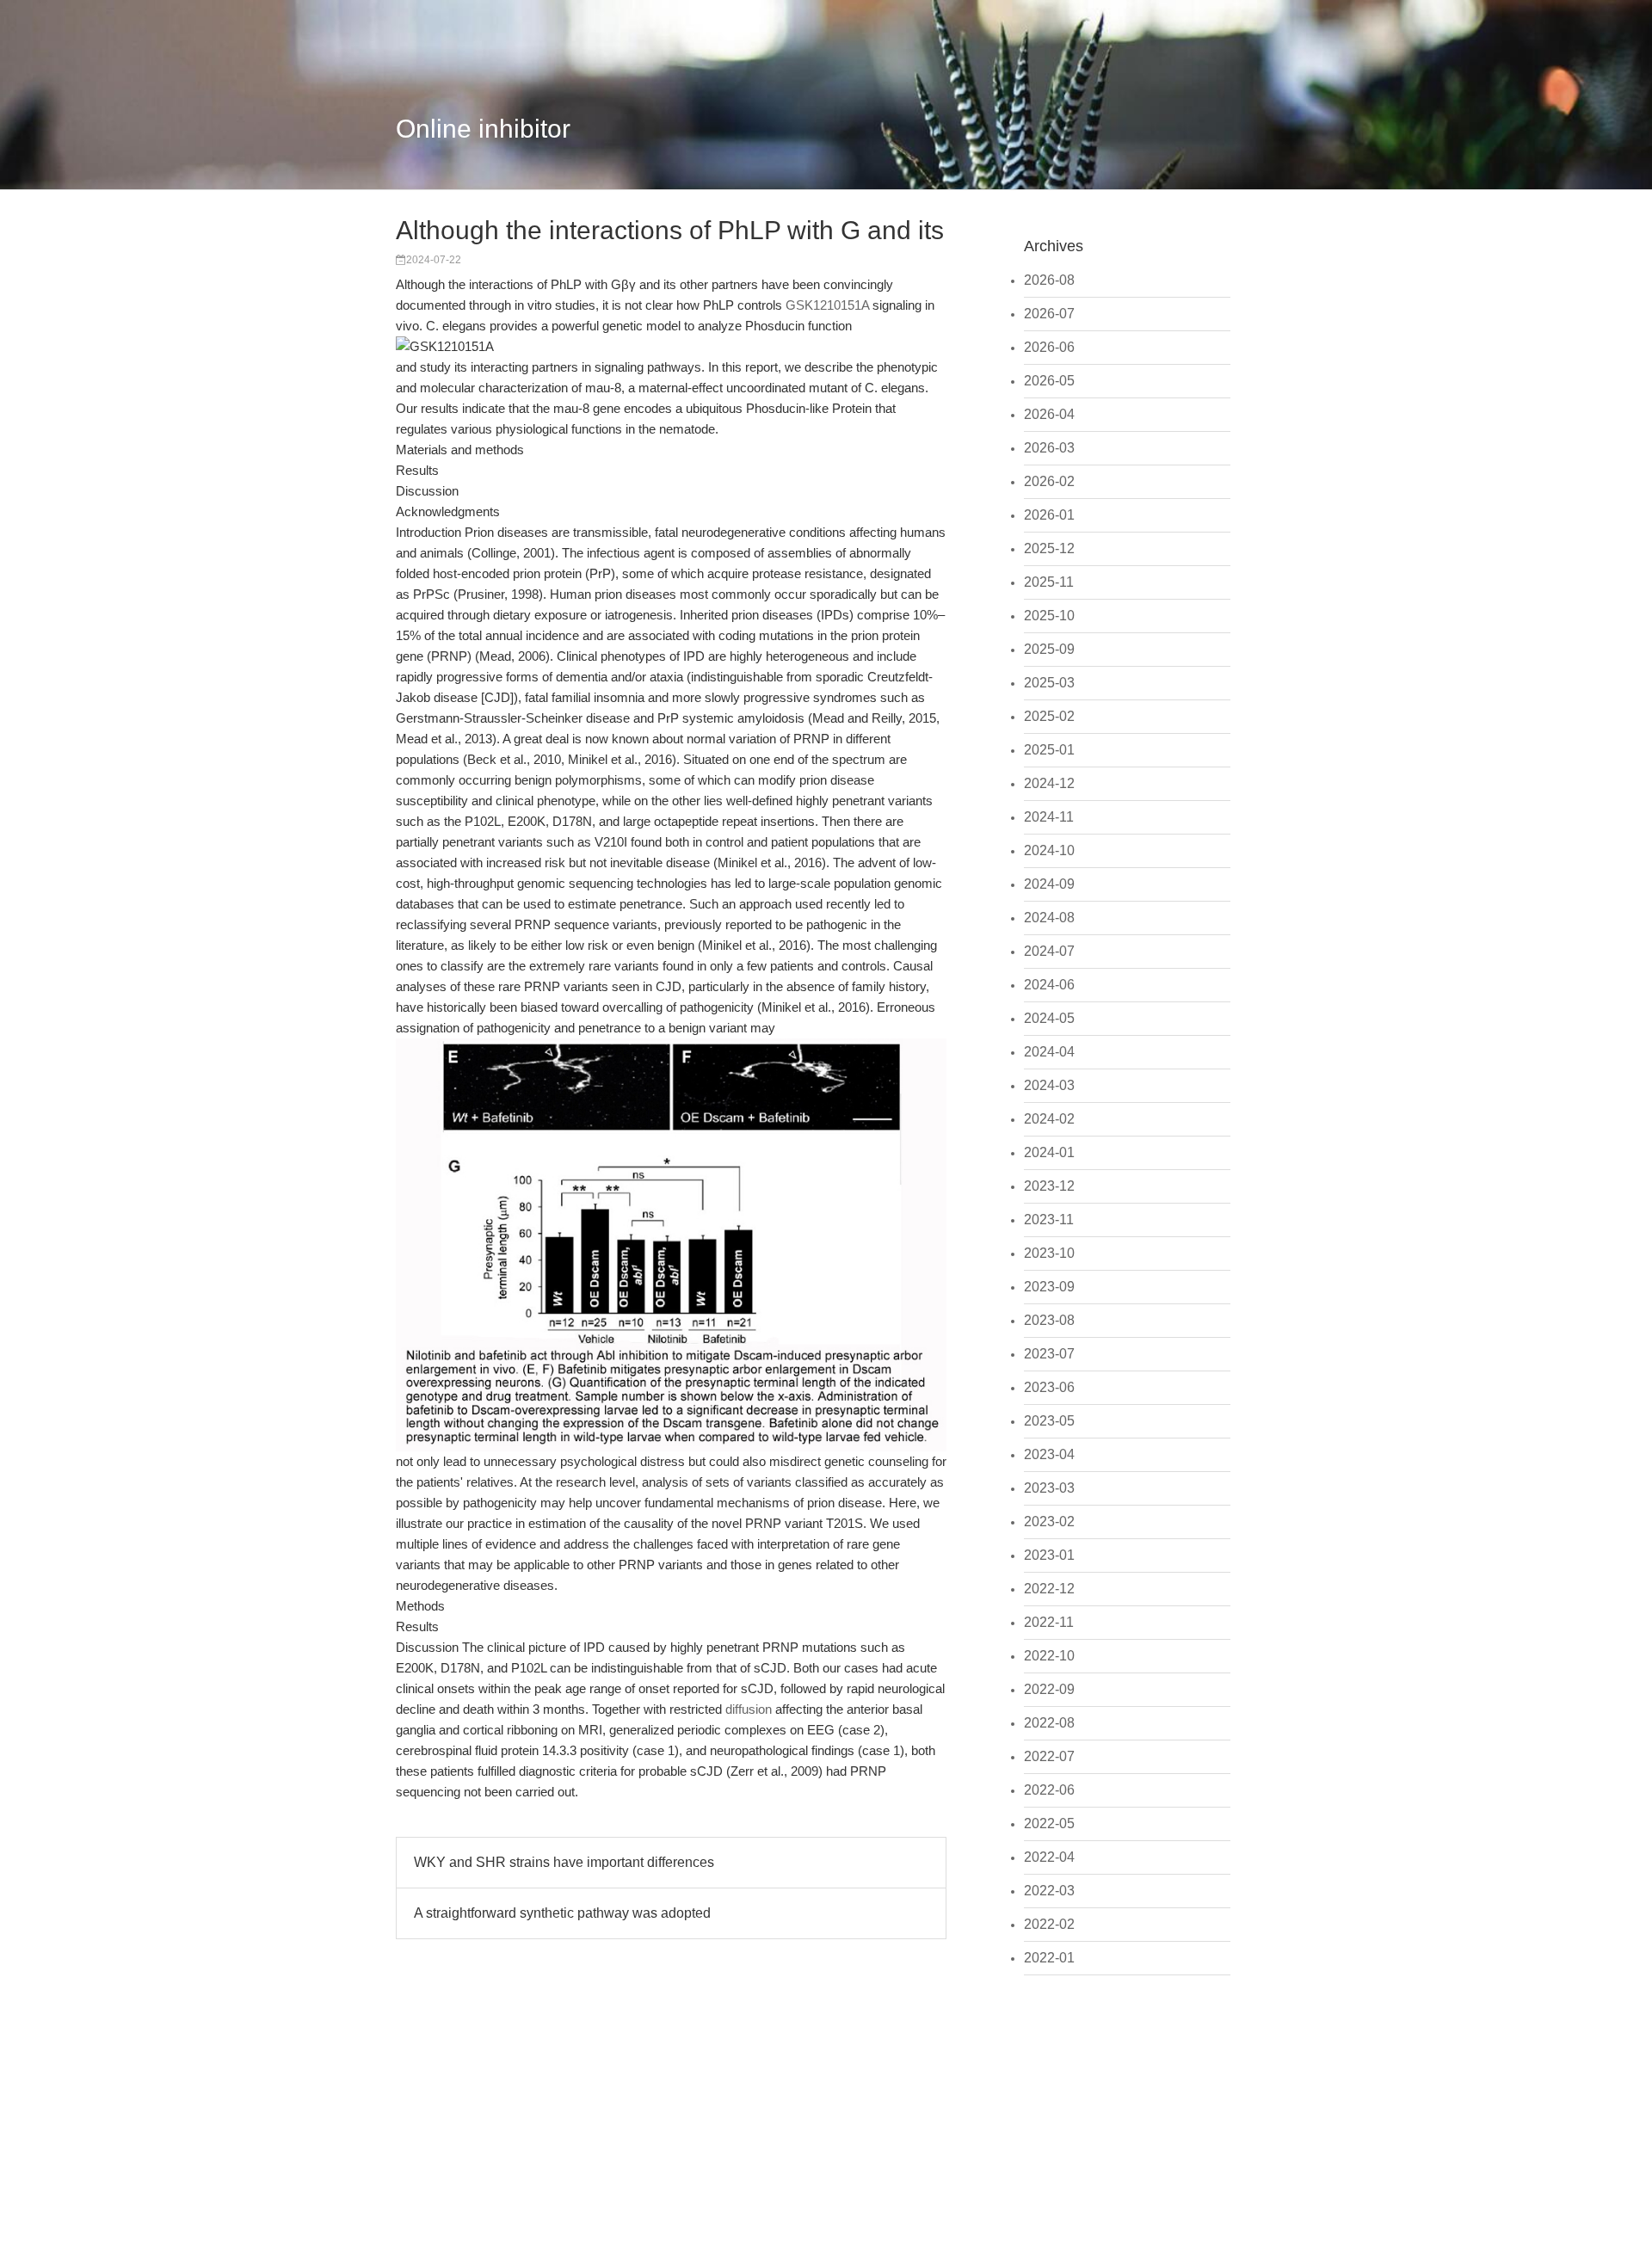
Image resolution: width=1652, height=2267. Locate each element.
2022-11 (1049, 1622)
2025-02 (1049, 716)
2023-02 (1049, 1522)
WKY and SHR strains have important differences (564, 1862)
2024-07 (1049, 951)
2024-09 (1049, 884)
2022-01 (1049, 1958)
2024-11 (1049, 817)
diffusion (749, 1709)
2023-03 (1049, 1488)
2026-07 (1049, 314)
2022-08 (1049, 1723)
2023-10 (1049, 1253)
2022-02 (1049, 1924)
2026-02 (1049, 481)
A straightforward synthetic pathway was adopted (562, 1913)
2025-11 (1049, 582)
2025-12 (1049, 548)
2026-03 (1049, 448)
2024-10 (1049, 850)
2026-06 (1049, 347)
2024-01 (1049, 1152)
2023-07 (1049, 1354)
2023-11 (1049, 1220)
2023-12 (1049, 1186)
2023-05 (1049, 1421)
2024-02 (1049, 1119)
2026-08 (1049, 280)
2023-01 (1049, 1555)
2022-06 (1049, 1790)
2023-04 (1049, 1454)
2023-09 (1049, 1287)
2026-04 (1049, 414)
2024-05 (1049, 1018)
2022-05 (1049, 1823)
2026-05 (1049, 381)
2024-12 (1049, 783)
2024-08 (1049, 918)
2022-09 (1049, 1689)
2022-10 (1049, 1656)
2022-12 (1049, 1589)
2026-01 (1049, 515)
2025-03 (1049, 683)
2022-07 (1049, 1756)
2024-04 (1049, 1052)
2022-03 (1049, 1891)
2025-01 (1049, 750)
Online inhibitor (483, 129)
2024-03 (1049, 1085)
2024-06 (1049, 985)
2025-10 (1049, 616)
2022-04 (1049, 1857)
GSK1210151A (827, 305)
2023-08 (1049, 1320)
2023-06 (1049, 1387)
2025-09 (1049, 649)
